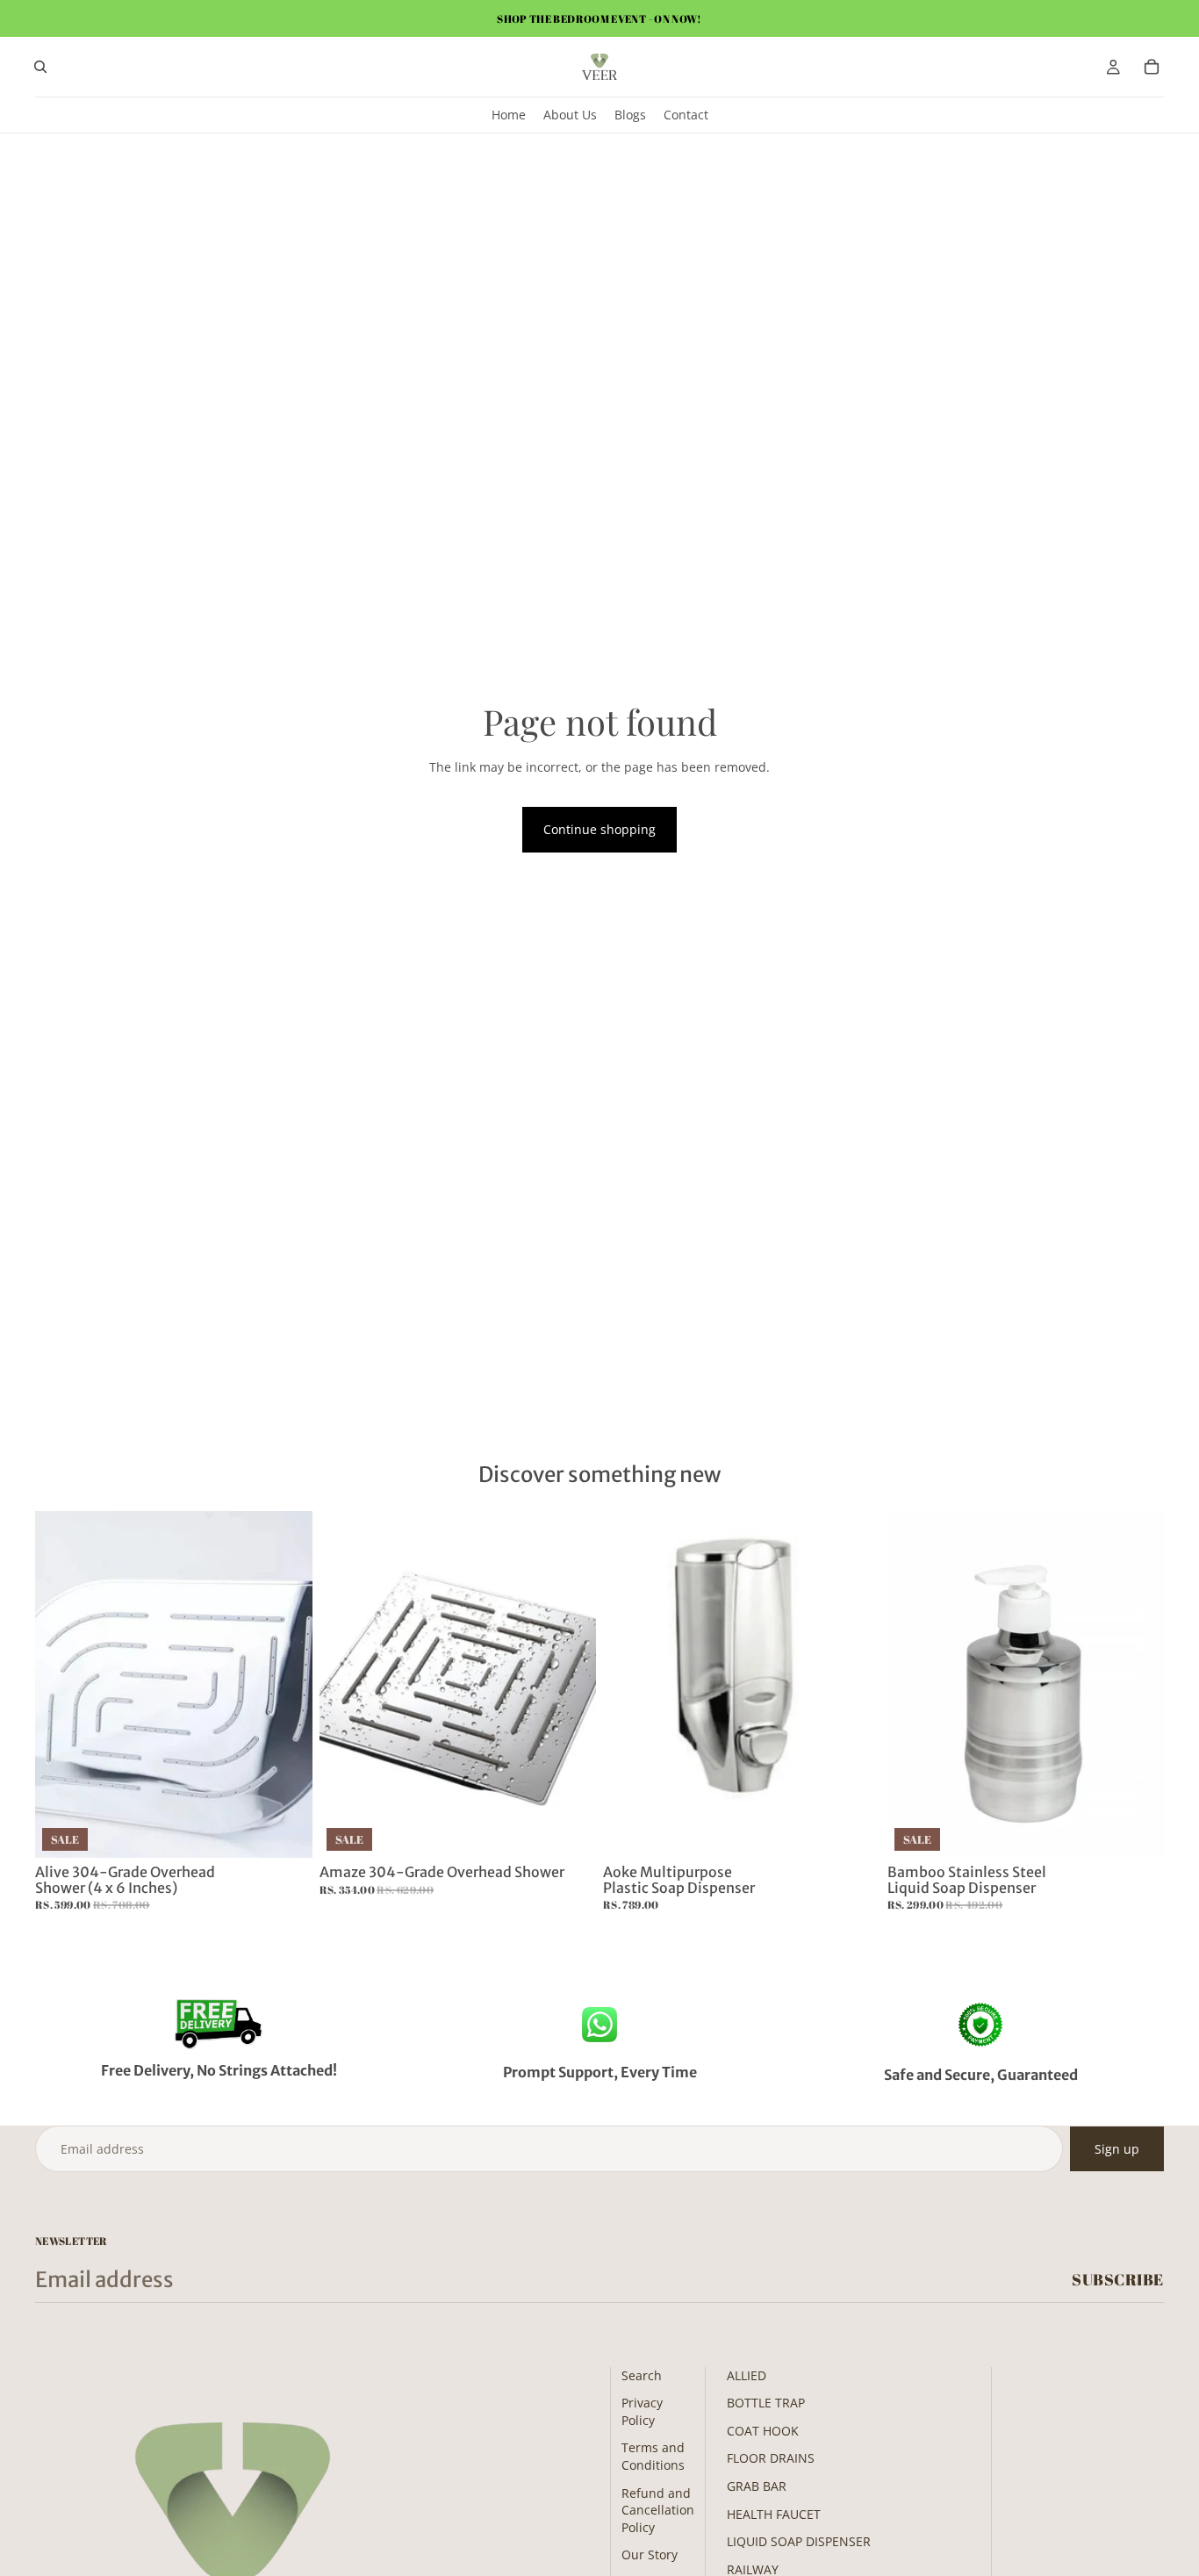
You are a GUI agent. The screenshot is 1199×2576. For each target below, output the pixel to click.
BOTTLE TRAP (766, 2403)
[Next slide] (286, 1685)
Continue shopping (599, 829)
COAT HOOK (763, 2431)
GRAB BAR (757, 2486)
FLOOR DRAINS (771, 2458)
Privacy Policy (642, 2411)
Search (642, 2375)
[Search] (40, 67)
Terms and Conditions (653, 2456)
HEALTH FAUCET (774, 2514)
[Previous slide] (61, 1685)
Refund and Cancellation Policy (658, 2510)
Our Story (650, 2554)
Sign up (1117, 2149)
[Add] (285, 1831)
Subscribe (1118, 2279)
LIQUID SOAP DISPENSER (799, 2541)
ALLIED (747, 2375)
